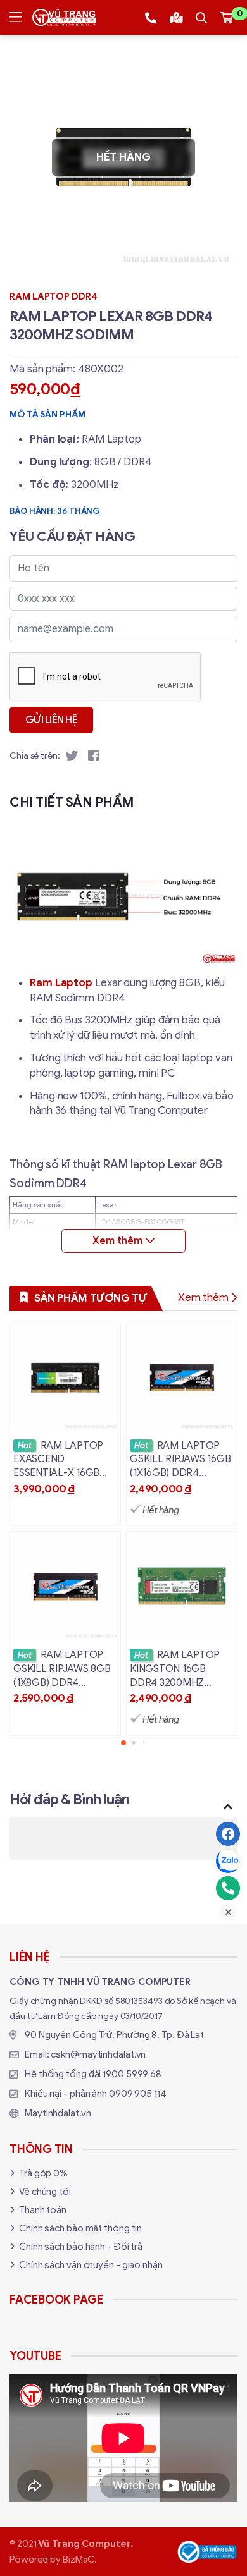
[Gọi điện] (228, 1888)
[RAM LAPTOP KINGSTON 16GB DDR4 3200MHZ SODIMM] (182, 1633)
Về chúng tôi (45, 2192)
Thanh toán (43, 2210)
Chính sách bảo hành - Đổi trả (81, 2247)
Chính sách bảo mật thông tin (80, 2228)
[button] (123, 1743)
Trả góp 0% (43, 2173)
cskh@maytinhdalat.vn (98, 2054)
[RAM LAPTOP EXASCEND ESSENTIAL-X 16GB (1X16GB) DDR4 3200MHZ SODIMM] (65, 1424)
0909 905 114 (138, 2094)
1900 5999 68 (132, 2074)
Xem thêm (203, 1297)
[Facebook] (228, 1834)
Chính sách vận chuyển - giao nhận (91, 2265)
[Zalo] (228, 1861)
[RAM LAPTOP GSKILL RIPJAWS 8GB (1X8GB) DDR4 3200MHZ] (65, 1633)
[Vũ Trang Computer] (64, 17)
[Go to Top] (228, 1807)
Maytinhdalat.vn (58, 2113)
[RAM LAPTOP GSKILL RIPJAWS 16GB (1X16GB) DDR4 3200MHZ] (182, 1424)
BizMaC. (80, 2560)
